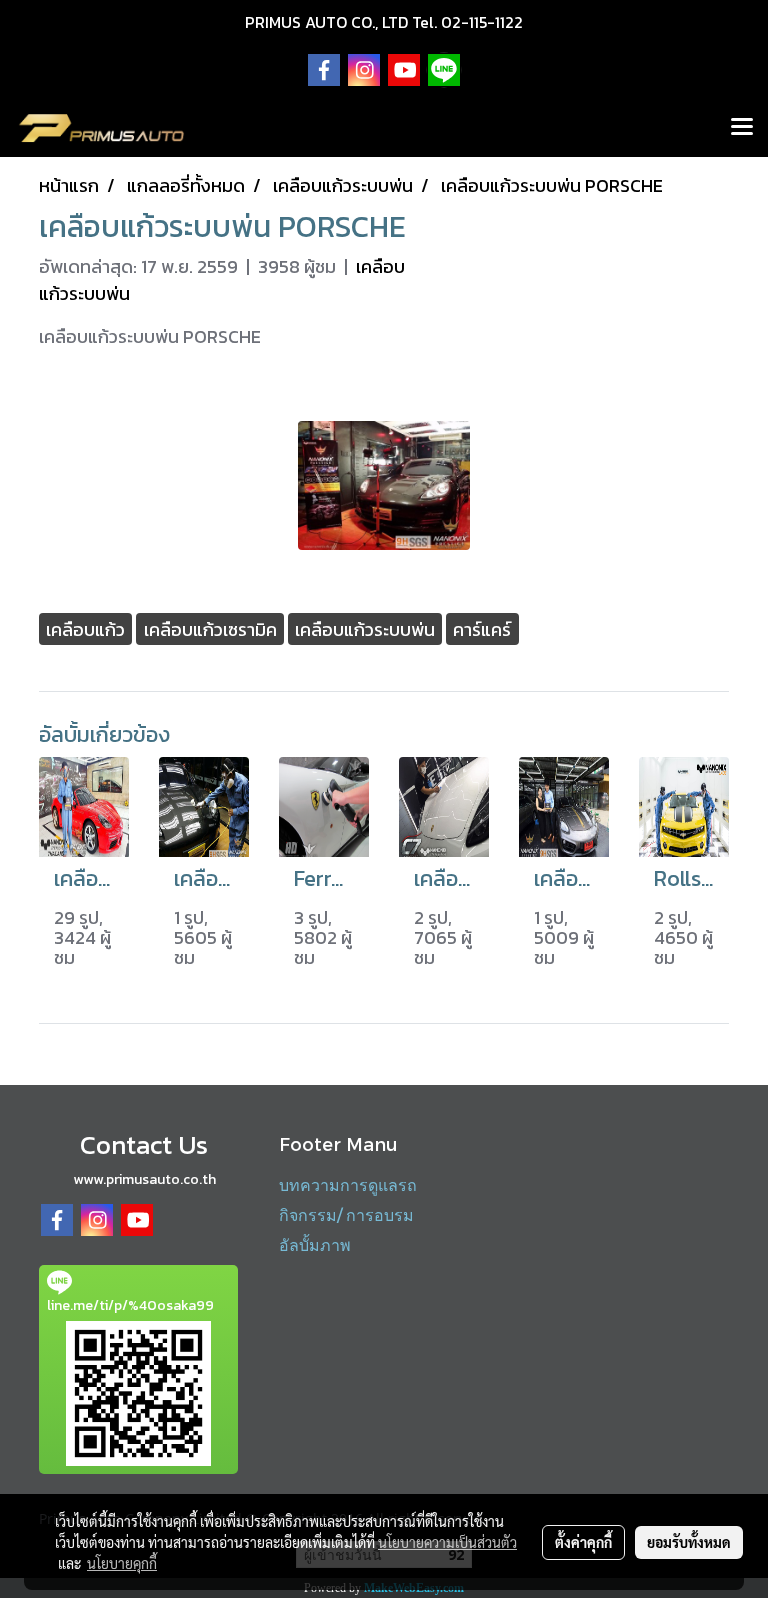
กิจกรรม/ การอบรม (346, 1214)
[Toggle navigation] (742, 128)
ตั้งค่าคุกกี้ (583, 1542)
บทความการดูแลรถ (348, 1184)
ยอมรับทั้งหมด (689, 1542)
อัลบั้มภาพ (315, 1244)
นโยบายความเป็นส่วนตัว (447, 1542)
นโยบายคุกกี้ (122, 1563)
